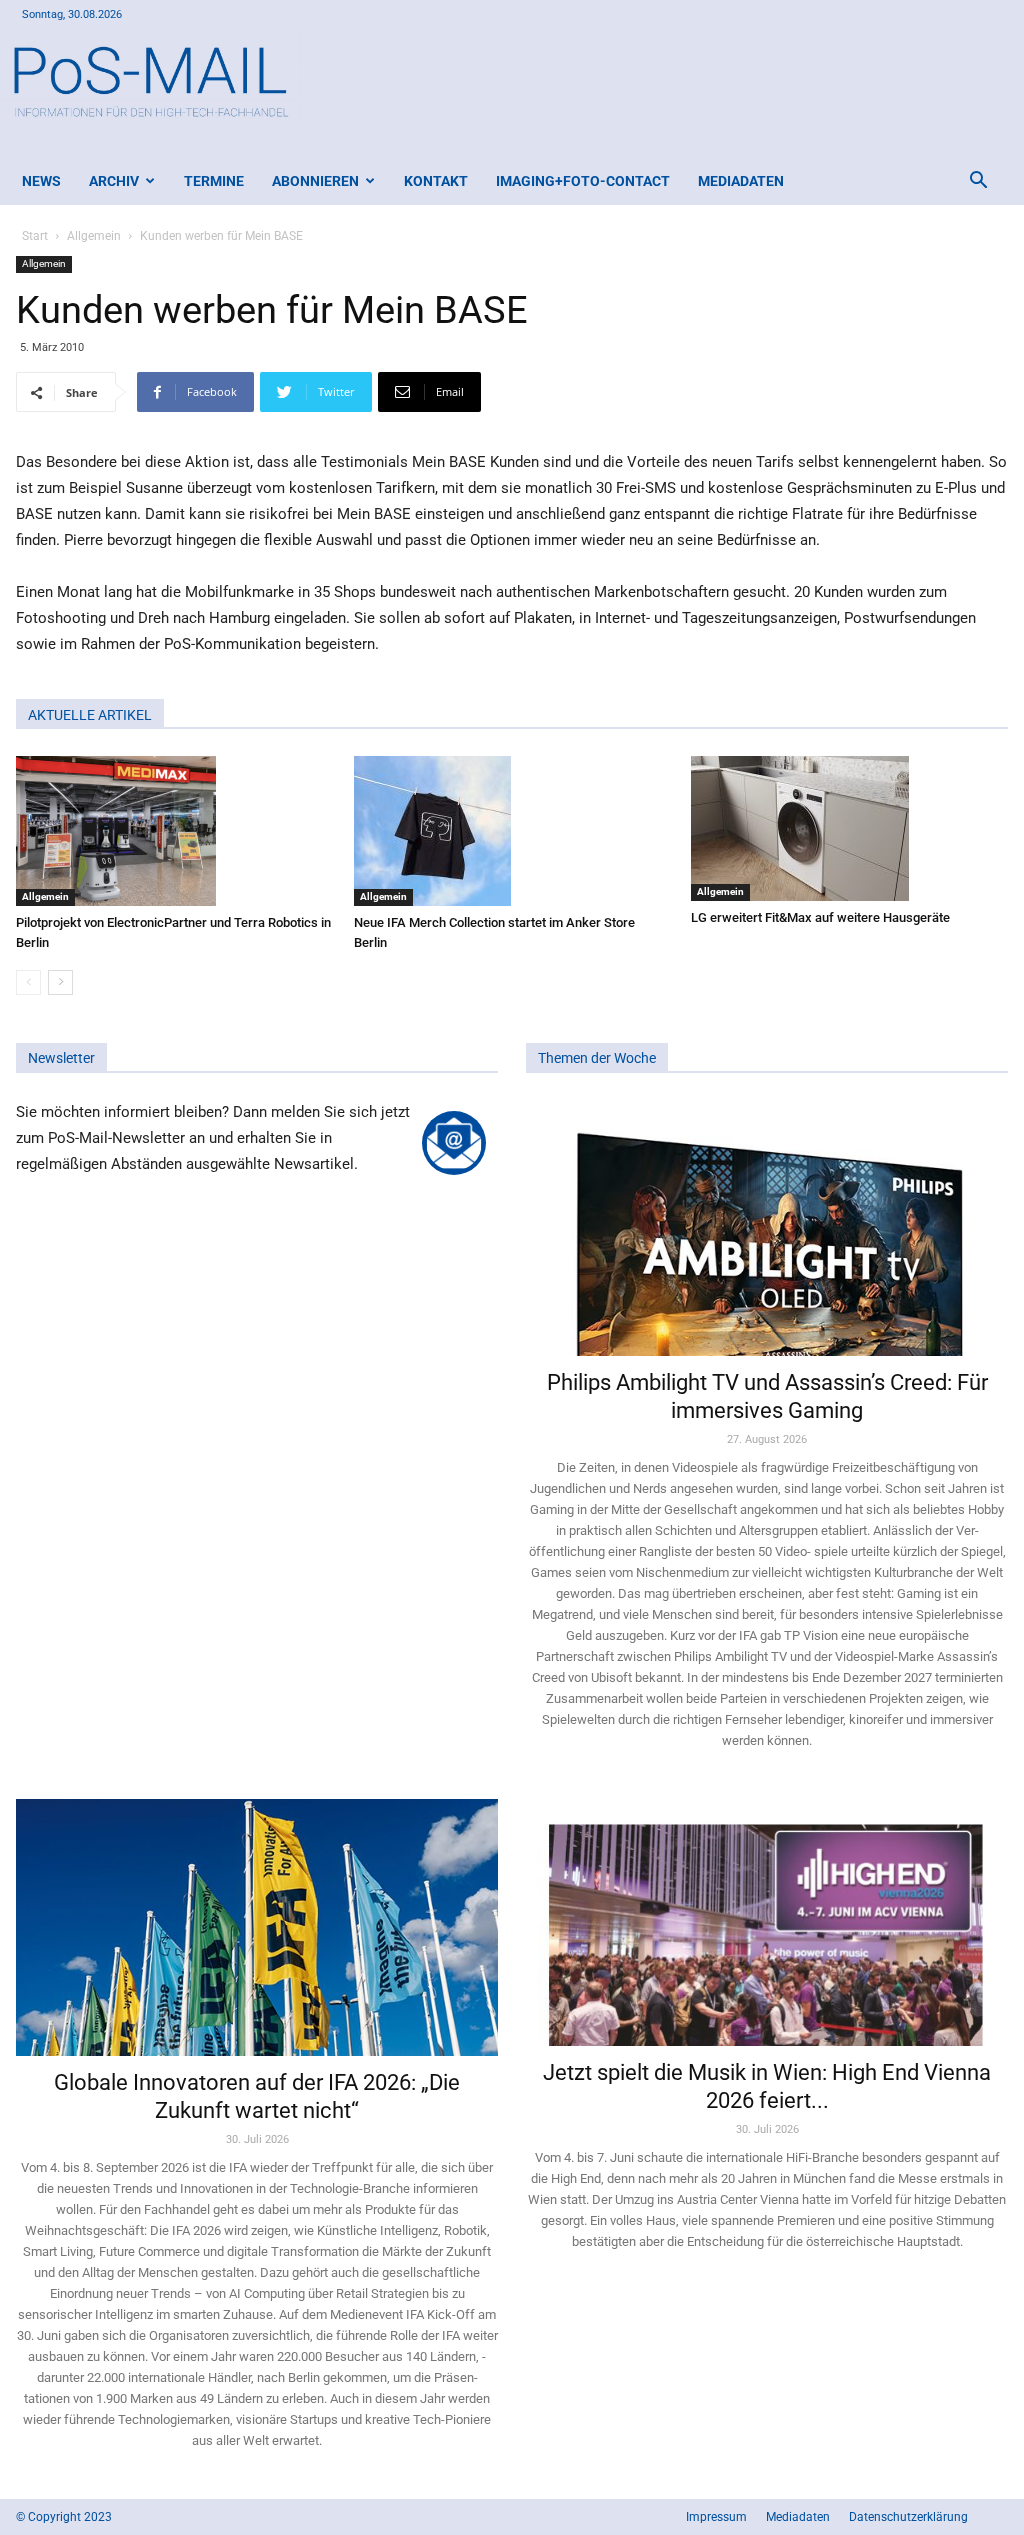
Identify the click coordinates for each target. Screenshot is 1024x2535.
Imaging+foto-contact (583, 181)
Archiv (114, 181)
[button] (978, 182)
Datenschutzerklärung (908, 2517)
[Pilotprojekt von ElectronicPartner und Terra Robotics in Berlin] (174, 831)
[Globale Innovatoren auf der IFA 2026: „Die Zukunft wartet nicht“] (257, 1927)
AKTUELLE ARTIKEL (90, 715)
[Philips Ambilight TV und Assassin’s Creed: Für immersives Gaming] (767, 1227)
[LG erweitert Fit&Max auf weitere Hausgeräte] (849, 828)
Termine (214, 181)
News (41, 181)
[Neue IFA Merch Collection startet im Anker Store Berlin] (512, 831)
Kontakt (436, 181)
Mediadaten (741, 181)
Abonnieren (315, 181)
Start (35, 236)
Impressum (716, 2517)
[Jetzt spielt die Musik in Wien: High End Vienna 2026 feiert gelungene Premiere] (767, 1922)
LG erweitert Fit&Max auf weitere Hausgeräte (820, 917)
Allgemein (94, 236)
